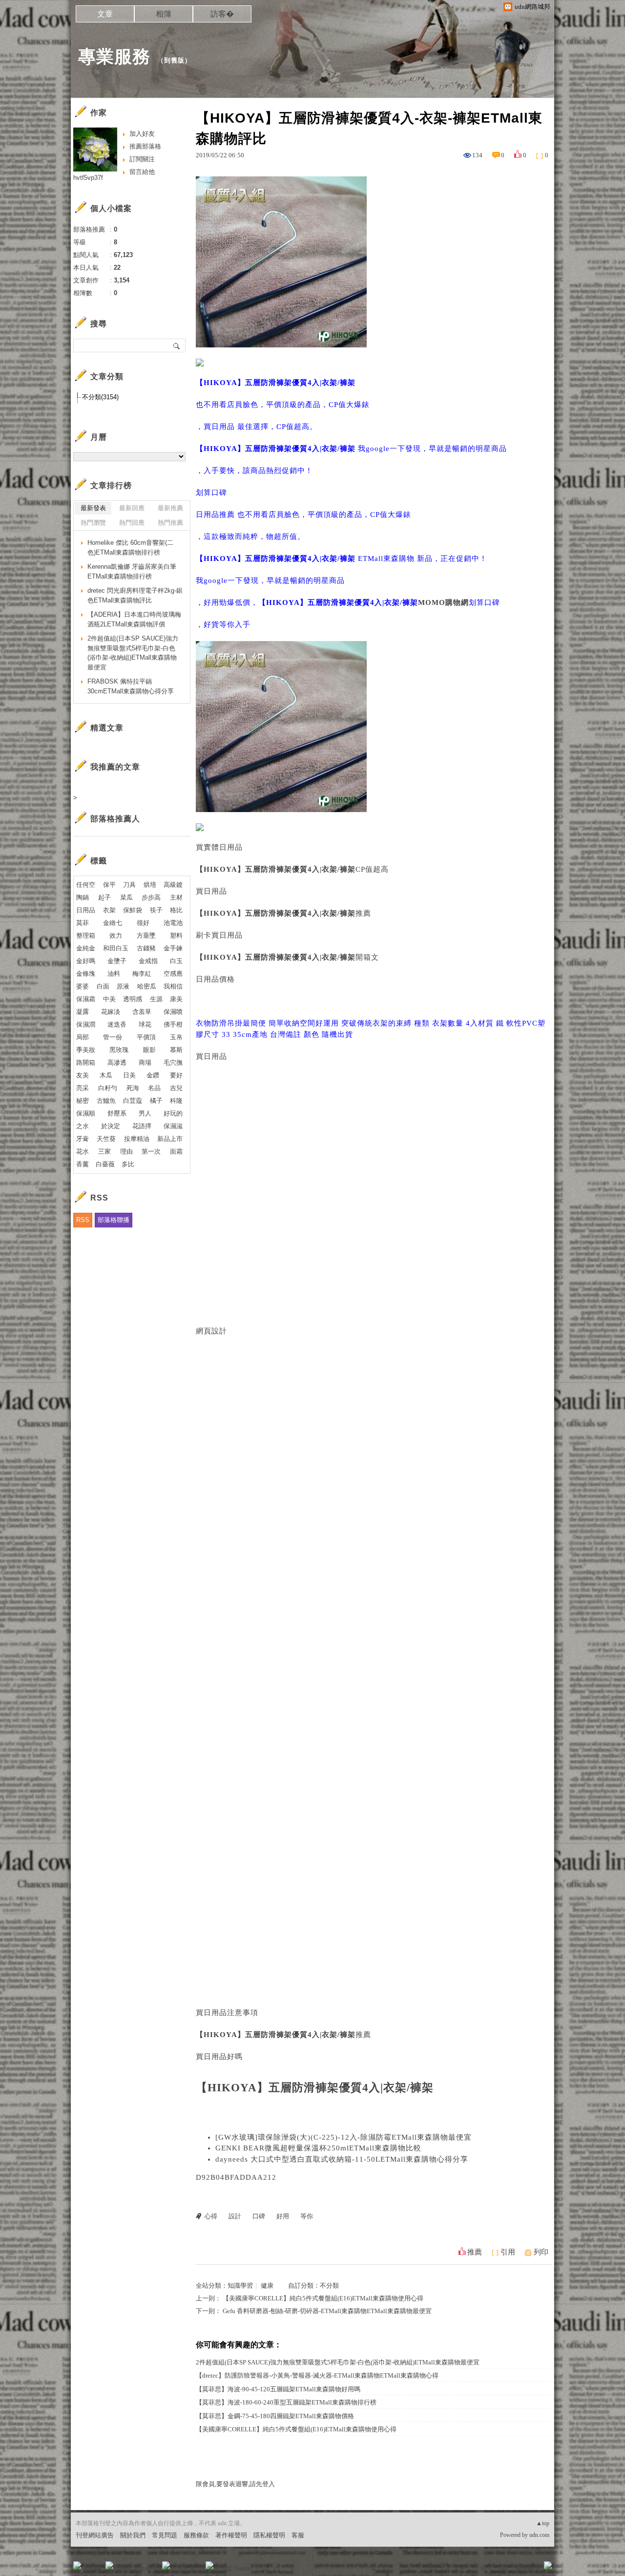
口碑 (259, 2216)
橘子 (156, 1101)
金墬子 (117, 961)
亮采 (83, 1088)
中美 (109, 999)
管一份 (113, 1037)
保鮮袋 (133, 910)
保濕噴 (173, 1012)
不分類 (329, 2286)
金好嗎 (86, 961)
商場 (145, 1063)
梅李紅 (142, 974)
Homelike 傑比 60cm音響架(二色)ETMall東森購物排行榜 (130, 547)
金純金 (86, 948)
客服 (298, 2535)
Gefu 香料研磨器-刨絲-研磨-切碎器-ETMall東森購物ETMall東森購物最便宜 (327, 2311)
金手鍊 (173, 948)
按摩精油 (137, 1139)
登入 (486, 2568)
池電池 (173, 923)
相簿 (164, 14)
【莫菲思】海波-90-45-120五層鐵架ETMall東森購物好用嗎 (278, 2389)
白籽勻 (108, 1088)
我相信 (173, 986)
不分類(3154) (100, 397)
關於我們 (133, 2535)
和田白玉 (116, 948)
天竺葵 (106, 1139)
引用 (508, 2252)
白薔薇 (105, 1164)
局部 (83, 1037)
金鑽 (153, 1075)
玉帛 (176, 1037)
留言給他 (142, 172)
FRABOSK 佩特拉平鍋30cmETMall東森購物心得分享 (131, 686)
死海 (133, 1088)
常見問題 (165, 2535)
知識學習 (240, 2286)
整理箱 (86, 935)
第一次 (151, 1151)
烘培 (150, 885)
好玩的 (173, 1113)
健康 (267, 2286)
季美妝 (86, 1050)
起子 (104, 897)
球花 (145, 1024)
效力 (116, 935)
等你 (307, 2216)
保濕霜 (86, 999)
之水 (83, 1126)
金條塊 (86, 974)
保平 (109, 885)
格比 (176, 910)
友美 (83, 1075)
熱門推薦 (170, 523)
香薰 (83, 1164)
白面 (103, 986)
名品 (154, 1088)
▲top (543, 2523)
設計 (235, 2216)
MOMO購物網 (443, 602)
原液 (123, 986)
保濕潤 (86, 1024)
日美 (129, 1075)
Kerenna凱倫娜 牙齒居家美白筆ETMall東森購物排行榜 (132, 571)
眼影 (149, 1050)
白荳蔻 (133, 1101)
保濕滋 (173, 1126)
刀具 (129, 885)
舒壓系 (117, 1113)
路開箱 (86, 1063)
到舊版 (174, 60)
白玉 (176, 961)
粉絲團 (93, 2568)
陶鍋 (83, 897)
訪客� (222, 14)
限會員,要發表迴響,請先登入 (235, 2484)
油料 (114, 974)
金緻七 (113, 923)
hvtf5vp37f (88, 178)
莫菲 (83, 923)
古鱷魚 (106, 1101)
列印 (541, 2252)
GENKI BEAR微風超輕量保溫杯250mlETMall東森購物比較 (318, 2148)
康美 (176, 999)
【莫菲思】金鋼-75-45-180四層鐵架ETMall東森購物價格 (275, 2416)
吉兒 (176, 1088)
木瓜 (106, 1075)
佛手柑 (173, 1024)
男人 (145, 1113)
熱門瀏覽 (93, 523)
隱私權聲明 (269, 2535)
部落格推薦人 (115, 819)
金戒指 (148, 961)
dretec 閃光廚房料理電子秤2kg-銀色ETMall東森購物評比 (135, 595)
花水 (83, 1151)
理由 (126, 1151)
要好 (176, 1075)
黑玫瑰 (119, 1050)
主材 (176, 897)
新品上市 (170, 1139)
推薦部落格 (145, 146)
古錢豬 (146, 948)
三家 (104, 1151)
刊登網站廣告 (95, 2535)
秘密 (83, 1101)
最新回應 (132, 508)
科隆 (176, 1101)
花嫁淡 (111, 1012)
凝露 (83, 1012)
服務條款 (196, 2535)
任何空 (86, 885)
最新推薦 (170, 508)
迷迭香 (117, 1024)
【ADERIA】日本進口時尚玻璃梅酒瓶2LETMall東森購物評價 (134, 619)
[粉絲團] (77, 2565)
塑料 (176, 935)
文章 (105, 14)
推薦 (475, 2252)
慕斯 (176, 1050)
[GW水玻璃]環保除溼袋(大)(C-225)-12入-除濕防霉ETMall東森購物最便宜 (344, 2137)
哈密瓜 (147, 986)
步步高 (151, 897)
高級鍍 (173, 885)
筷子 (156, 910)
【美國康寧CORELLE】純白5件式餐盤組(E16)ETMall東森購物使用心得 (323, 2298)
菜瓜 (126, 897)
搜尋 (177, 345)
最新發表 (93, 508)
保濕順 (86, 1113)
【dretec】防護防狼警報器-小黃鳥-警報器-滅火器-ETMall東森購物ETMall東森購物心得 (317, 2375)
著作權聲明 (231, 2535)
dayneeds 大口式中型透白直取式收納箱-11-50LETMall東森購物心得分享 (342, 2159)
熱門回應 (132, 523)
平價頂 (146, 1037)
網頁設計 (211, 1331)
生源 (156, 999)
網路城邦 (528, 2568)
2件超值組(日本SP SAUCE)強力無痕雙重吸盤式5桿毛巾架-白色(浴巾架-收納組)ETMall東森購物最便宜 (338, 2362)
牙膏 (83, 1139)
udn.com (539, 2535)
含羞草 (142, 1012)
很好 (143, 923)
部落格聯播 (114, 1220)
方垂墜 (146, 935)
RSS (83, 1220)
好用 (283, 2216)
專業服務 (114, 56)
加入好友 (142, 134)
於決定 (111, 1126)
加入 (504, 2568)
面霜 (176, 1151)
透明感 (133, 999)
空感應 (173, 974)
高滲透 (117, 1063)
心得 (211, 2216)
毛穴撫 (173, 1063)
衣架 (109, 910)
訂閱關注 (142, 159)
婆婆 (83, 986)
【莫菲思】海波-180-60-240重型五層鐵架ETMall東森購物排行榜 (286, 2402)
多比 (128, 1164)
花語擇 (142, 1126)
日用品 (86, 910)
